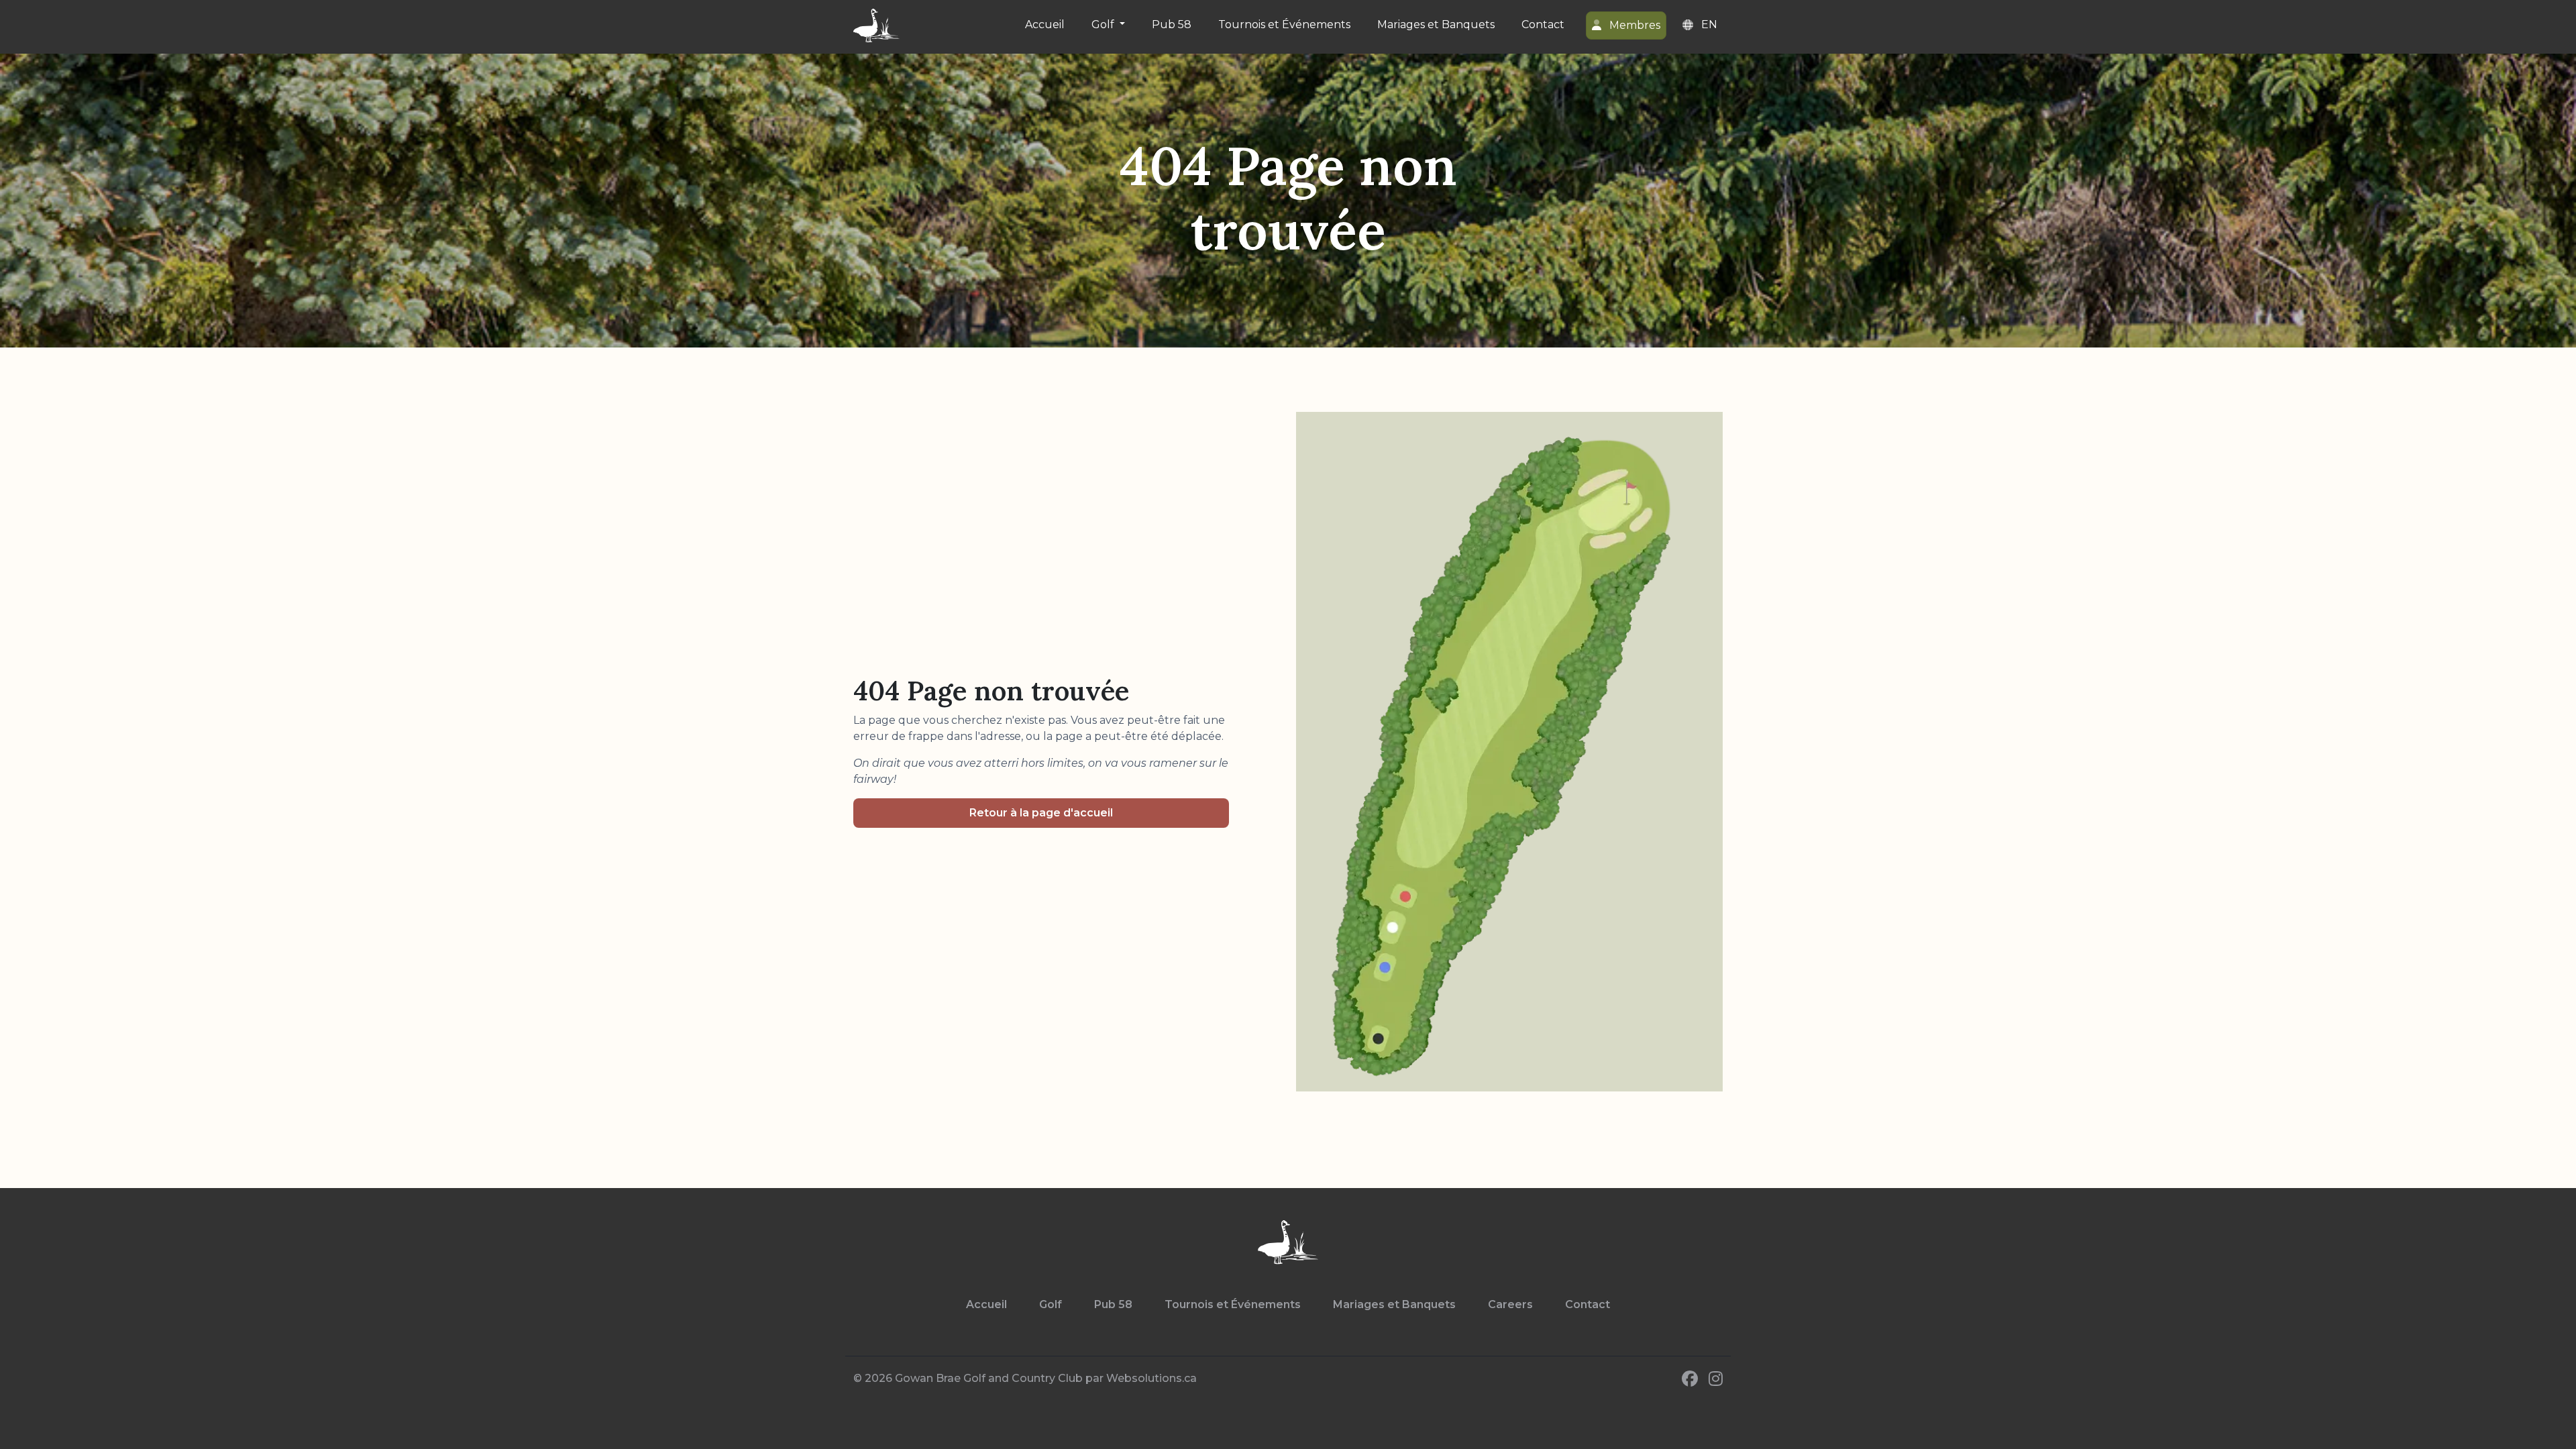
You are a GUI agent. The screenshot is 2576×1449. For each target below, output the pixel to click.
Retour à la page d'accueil (1041, 813)
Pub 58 (1172, 24)
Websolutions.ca (1151, 1378)
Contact (1543, 24)
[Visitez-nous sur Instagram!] (1716, 1379)
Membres (1633, 25)
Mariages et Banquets (1436, 24)
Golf (1051, 1304)
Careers (1510, 1304)
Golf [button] (1104, 24)
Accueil (1045, 24)
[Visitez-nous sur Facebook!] (1690, 1379)
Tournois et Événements (1284, 24)
